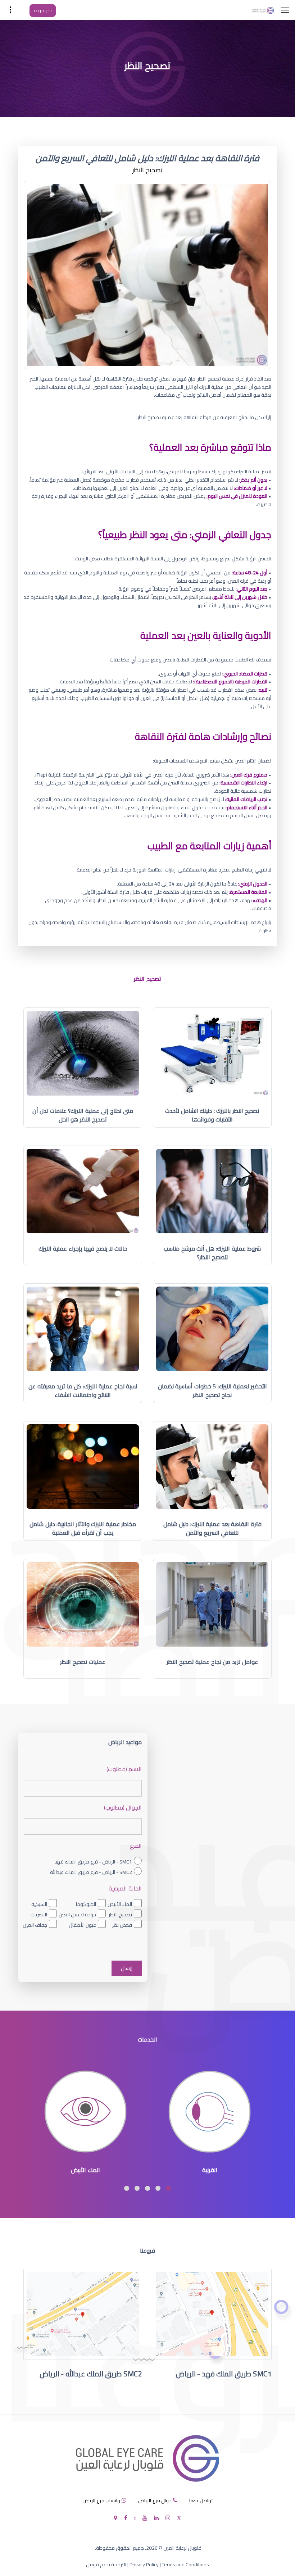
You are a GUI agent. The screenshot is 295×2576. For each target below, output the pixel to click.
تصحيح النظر (120, 1915)
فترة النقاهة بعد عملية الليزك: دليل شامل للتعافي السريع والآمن (212, 1528)
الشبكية (39, 1904)
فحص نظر (122, 1925)
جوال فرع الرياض (155, 2500)
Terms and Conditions (185, 2564)
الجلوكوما (86, 1904)
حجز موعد (43, 10)
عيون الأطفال (82, 1925)
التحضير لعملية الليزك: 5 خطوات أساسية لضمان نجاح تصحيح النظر (212, 1391)
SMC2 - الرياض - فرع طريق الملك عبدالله (91, 1872)
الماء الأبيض (120, 1904)
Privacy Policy (144, 2564)
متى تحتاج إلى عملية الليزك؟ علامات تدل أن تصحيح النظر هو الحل (83, 1115)
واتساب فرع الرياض (101, 2500)
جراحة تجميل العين (77, 1915)
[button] (168, 2188)
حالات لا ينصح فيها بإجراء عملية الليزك (83, 1248)
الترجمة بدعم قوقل (106, 2564)
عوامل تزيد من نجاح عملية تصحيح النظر (212, 1662)
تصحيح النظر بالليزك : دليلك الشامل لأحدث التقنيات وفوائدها (212, 1115)
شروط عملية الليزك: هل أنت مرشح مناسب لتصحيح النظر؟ (212, 1253)
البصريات (39, 1915)
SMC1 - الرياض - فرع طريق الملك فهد (93, 1862)
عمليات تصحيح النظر (83, 1662)
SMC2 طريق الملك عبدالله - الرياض (91, 2374)
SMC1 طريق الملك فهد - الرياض (224, 2374)
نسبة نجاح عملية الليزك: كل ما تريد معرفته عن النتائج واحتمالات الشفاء (83, 1391)
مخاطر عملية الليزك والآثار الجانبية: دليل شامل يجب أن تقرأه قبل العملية (83, 1528)
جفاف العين (35, 1925)
